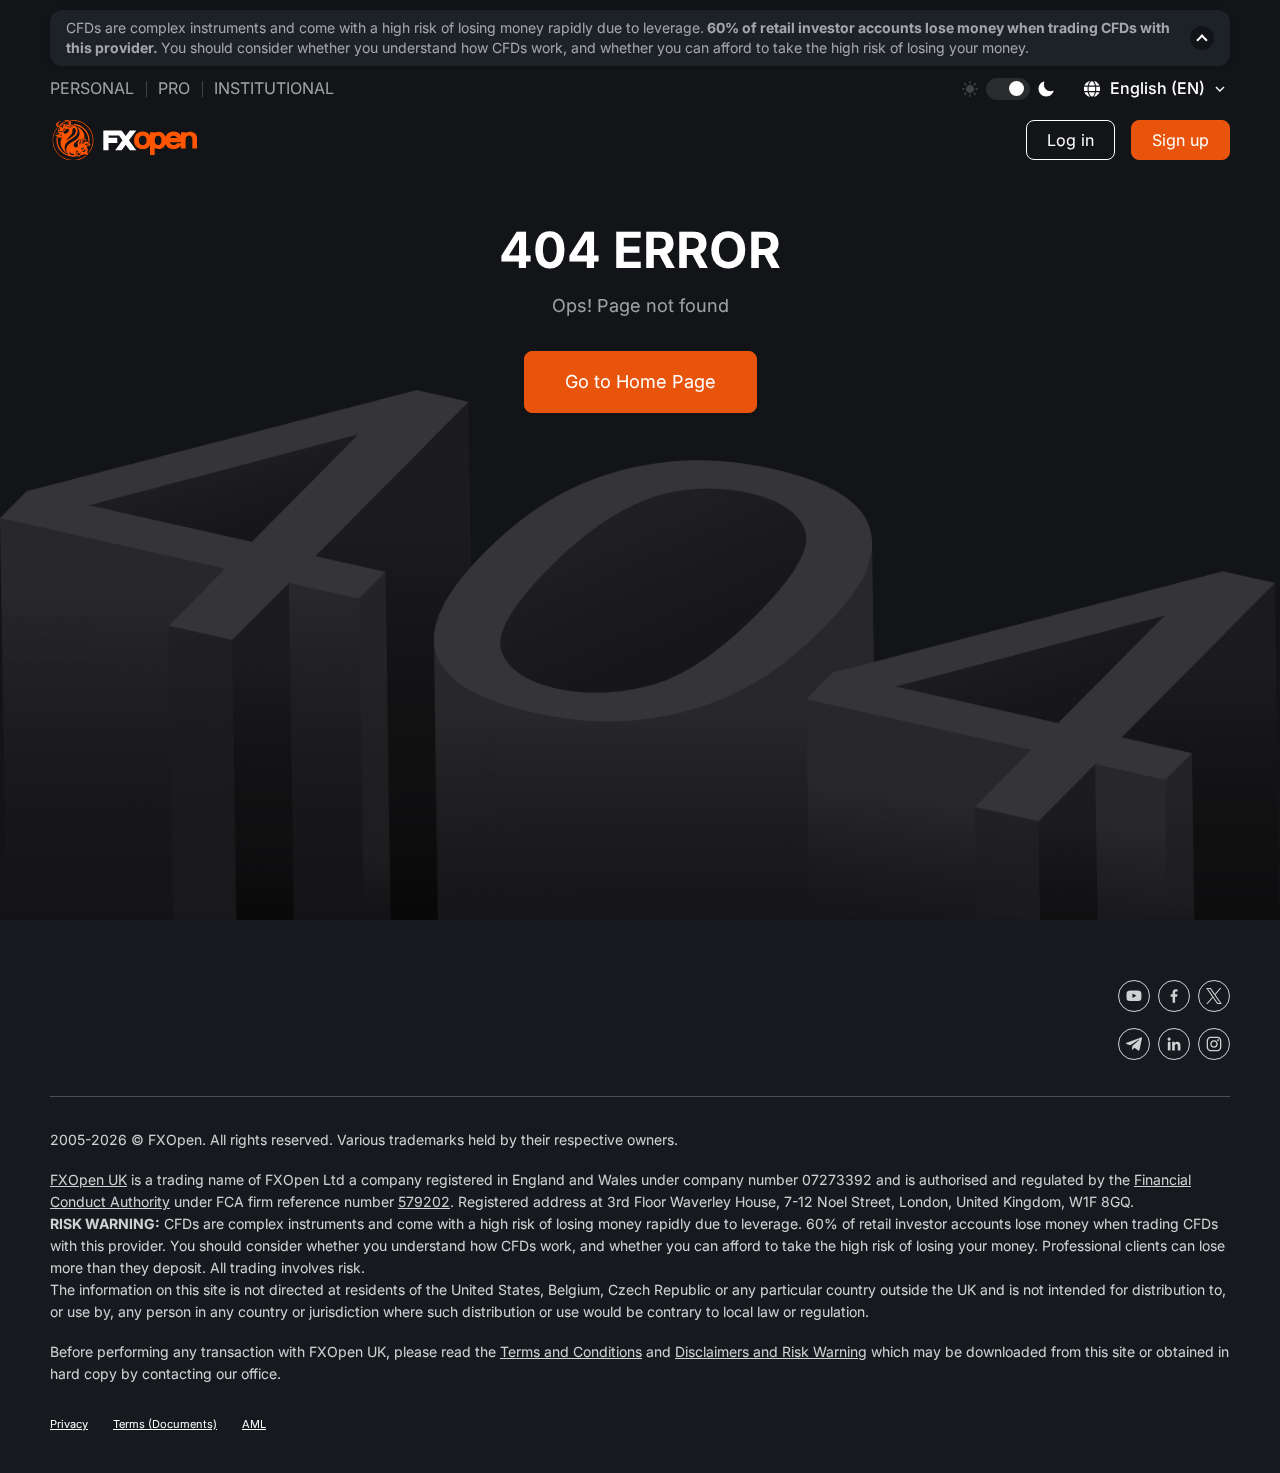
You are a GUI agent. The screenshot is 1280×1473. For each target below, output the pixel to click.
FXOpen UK (88, 1179)
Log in (1070, 140)
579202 (424, 1201)
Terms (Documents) (165, 1424)
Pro (174, 88)
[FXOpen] (125, 140)
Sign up (1180, 140)
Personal (92, 88)
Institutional (274, 88)
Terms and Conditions (571, 1351)
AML (254, 1424)
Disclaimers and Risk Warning (771, 1351)
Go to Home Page (640, 381)
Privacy (69, 1424)
